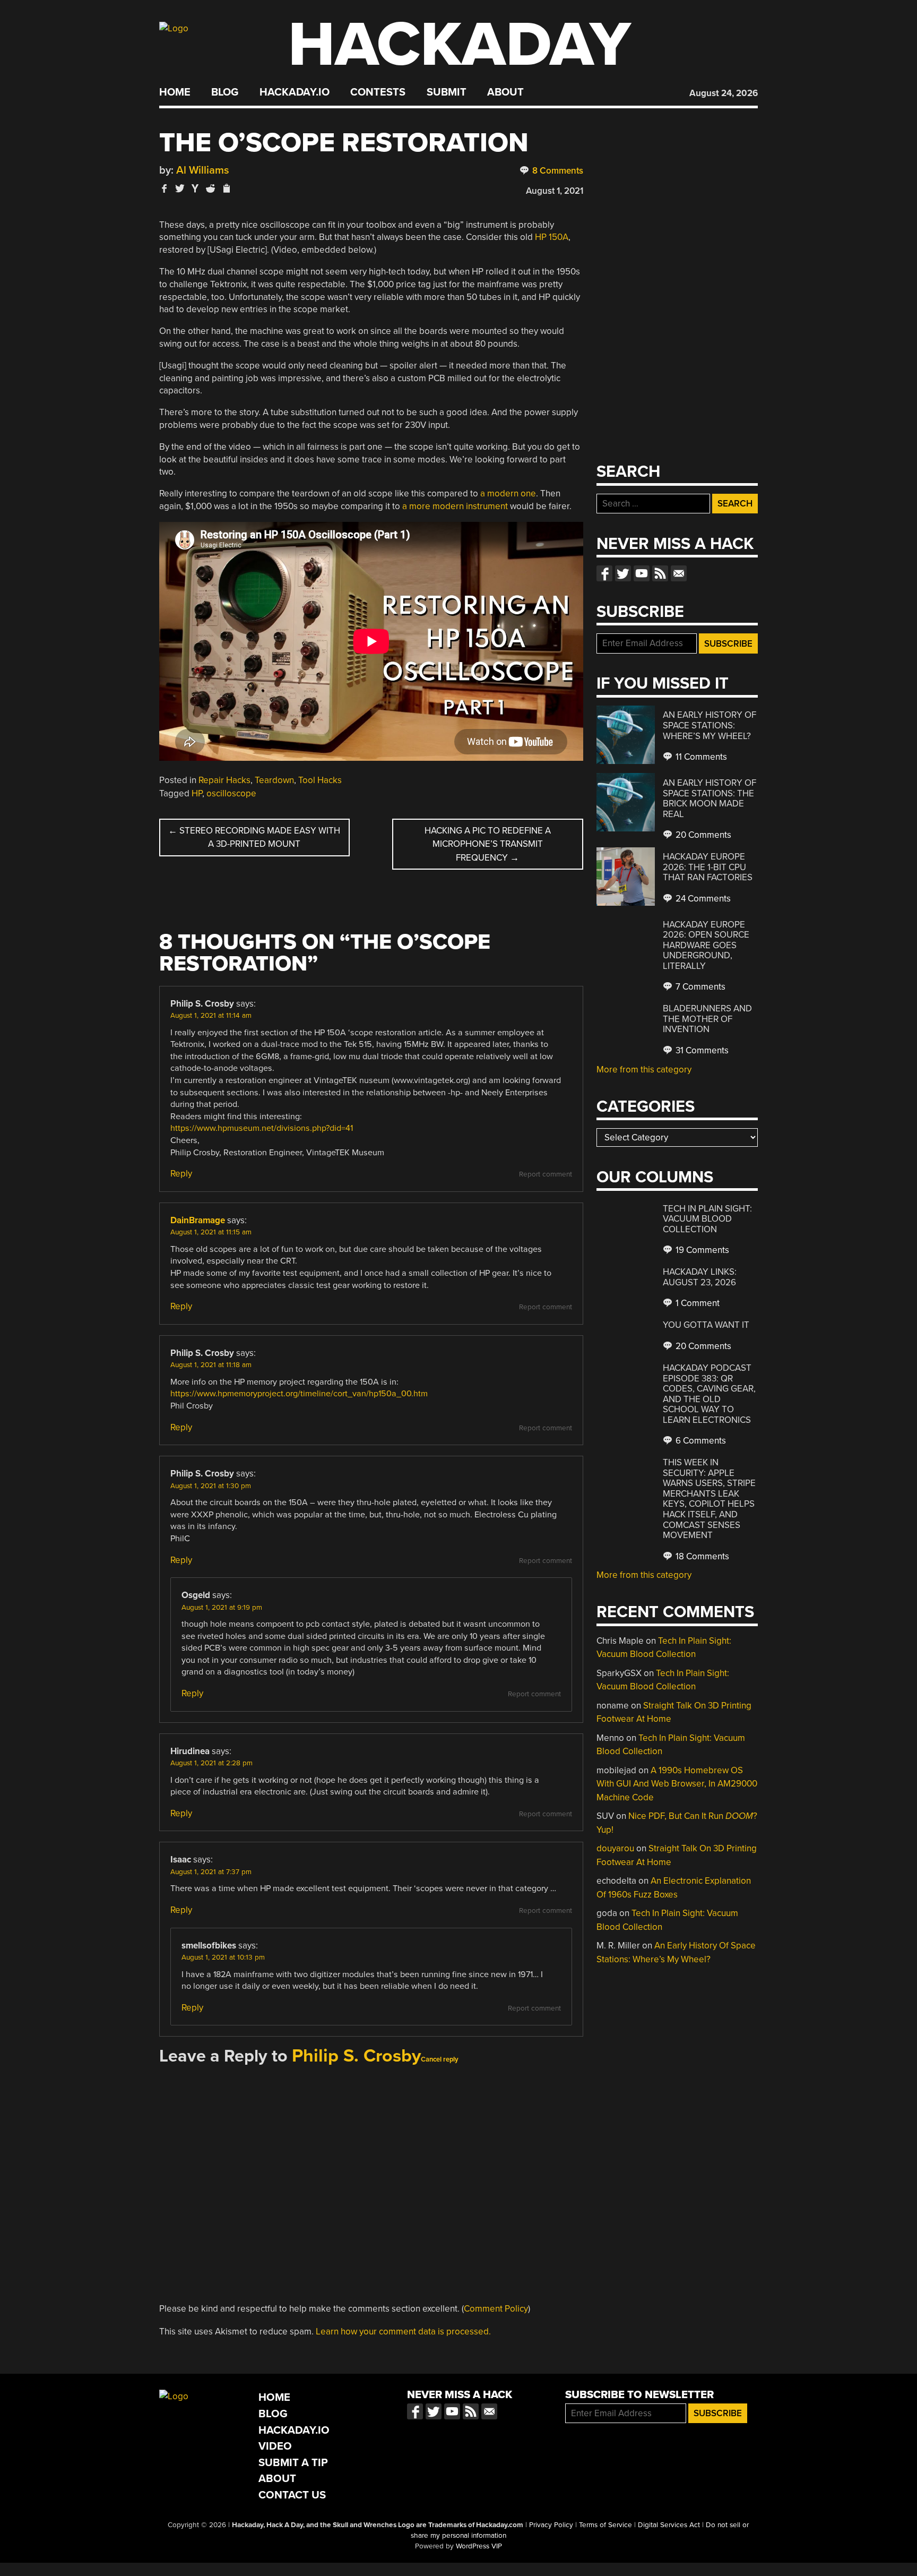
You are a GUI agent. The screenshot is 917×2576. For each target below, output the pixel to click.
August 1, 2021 (555, 191)
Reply (181, 1174)
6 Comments (700, 1441)
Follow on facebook (604, 573)
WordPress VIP (479, 2546)
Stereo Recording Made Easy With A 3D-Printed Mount (254, 838)
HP (197, 793)
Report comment (546, 1174)
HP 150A (552, 237)
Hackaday (460, 45)
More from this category (644, 1070)
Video (275, 2446)
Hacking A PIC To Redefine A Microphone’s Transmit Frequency (488, 844)
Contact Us (292, 2495)
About (505, 92)
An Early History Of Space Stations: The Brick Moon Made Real (710, 798)
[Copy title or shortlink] (226, 189)
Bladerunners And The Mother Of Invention (707, 1019)
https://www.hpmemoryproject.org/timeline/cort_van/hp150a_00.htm (299, 1394)
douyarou (615, 1848)
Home (175, 92)
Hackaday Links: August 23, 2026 (700, 1277)
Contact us (679, 573)
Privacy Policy (551, 2525)
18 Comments (701, 1556)
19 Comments (701, 1250)
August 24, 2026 (724, 93)
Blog (225, 92)
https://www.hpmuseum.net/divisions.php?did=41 (262, 1128)
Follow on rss (660, 573)
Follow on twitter (623, 573)
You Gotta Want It (706, 1325)
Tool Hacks (320, 780)
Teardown (274, 780)
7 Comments (699, 987)
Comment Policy (496, 2309)
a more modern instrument (455, 506)
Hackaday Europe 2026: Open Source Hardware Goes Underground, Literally (706, 945)
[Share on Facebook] (165, 188)
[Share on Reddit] (211, 188)
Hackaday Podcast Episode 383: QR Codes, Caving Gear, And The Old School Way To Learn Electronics (709, 1394)
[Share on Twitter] (180, 188)
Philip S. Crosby (356, 2056)
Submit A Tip (293, 2463)
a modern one (508, 493)
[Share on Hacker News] (195, 188)
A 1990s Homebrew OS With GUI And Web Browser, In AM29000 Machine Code (677, 1784)
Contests (378, 92)
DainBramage (198, 1220)
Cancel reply (440, 2059)
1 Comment (697, 1303)
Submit (447, 92)
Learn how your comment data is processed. (403, 2332)
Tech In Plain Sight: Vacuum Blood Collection (707, 1219)
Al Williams (203, 170)
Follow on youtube (642, 573)
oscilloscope (231, 793)
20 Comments (702, 835)
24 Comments (702, 899)
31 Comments (701, 1050)
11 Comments (700, 757)
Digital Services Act (669, 2525)
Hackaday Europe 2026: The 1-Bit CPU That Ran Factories (708, 867)
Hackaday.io (295, 92)
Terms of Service (605, 2525)
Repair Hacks (224, 780)
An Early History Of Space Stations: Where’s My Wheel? (710, 725)
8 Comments (557, 171)
